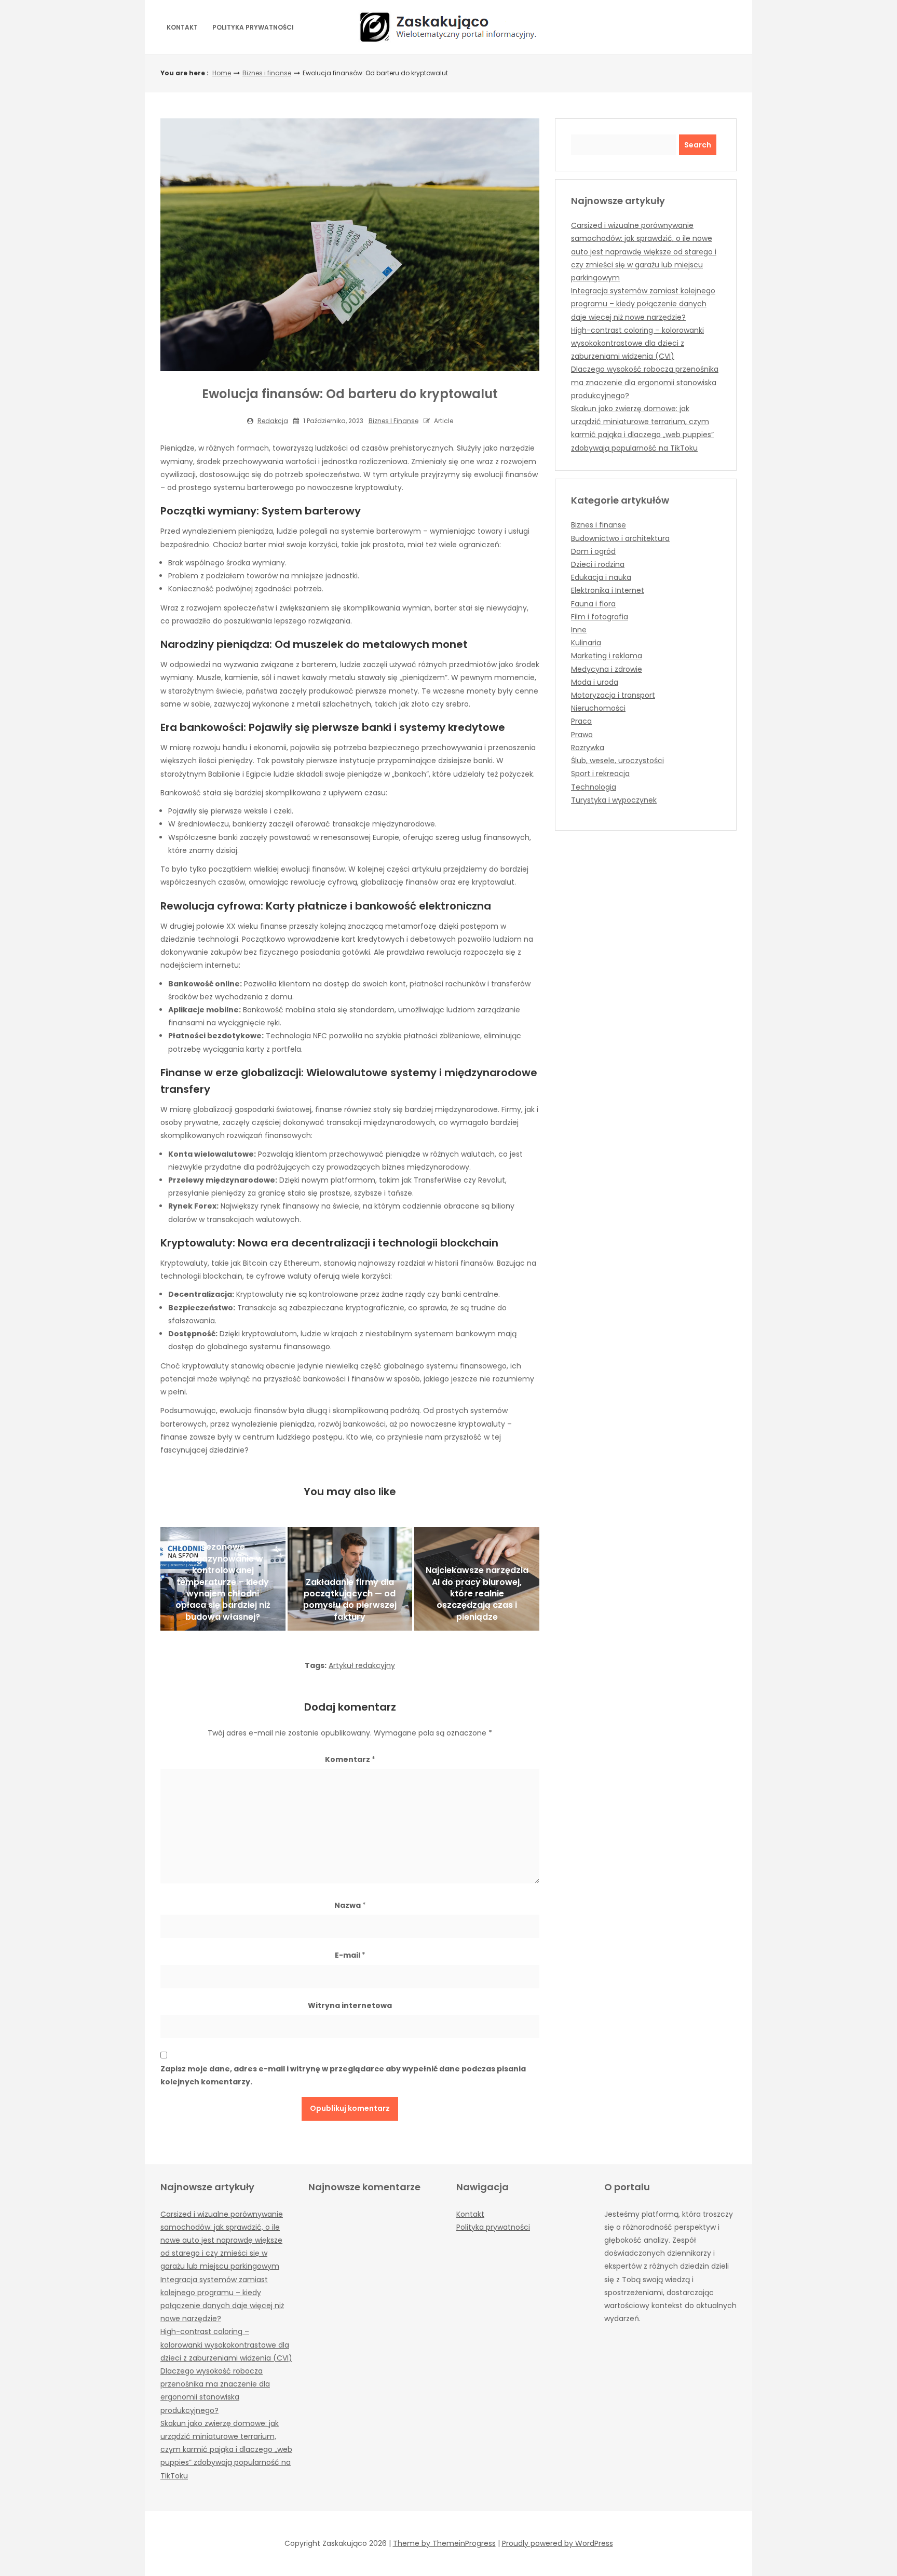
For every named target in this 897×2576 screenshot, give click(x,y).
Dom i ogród (593, 551)
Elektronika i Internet (608, 590)
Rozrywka (588, 748)
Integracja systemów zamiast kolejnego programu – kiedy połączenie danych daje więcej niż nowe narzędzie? (643, 304)
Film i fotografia (600, 617)
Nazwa (350, 1905)
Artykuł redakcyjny (362, 1665)
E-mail (350, 1955)
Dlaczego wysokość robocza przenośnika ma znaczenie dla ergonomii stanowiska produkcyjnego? (645, 382)
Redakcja (273, 421)
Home (222, 73)
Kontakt (182, 27)
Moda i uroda (595, 682)
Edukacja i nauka (601, 577)
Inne (579, 630)
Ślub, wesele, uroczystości (617, 761)
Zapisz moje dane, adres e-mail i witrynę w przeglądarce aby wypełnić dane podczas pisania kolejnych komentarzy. (343, 2075)
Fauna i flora (593, 604)
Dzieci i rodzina (598, 564)
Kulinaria (586, 643)
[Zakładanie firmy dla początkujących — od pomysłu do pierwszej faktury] (350, 1579)
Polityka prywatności (253, 27)
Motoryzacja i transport (613, 695)
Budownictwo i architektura (620, 538)
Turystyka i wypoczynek (614, 800)
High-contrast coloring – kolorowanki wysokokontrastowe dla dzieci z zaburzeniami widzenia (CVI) (637, 343)
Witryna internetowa (350, 2005)
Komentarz (350, 1759)
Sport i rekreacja (600, 774)
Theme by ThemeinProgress (444, 2543)
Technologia (594, 787)
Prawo (582, 735)
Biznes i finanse (267, 73)
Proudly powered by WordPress (558, 2543)
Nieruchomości (598, 708)
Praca (581, 721)
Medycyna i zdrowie (607, 669)
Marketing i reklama (607, 656)
